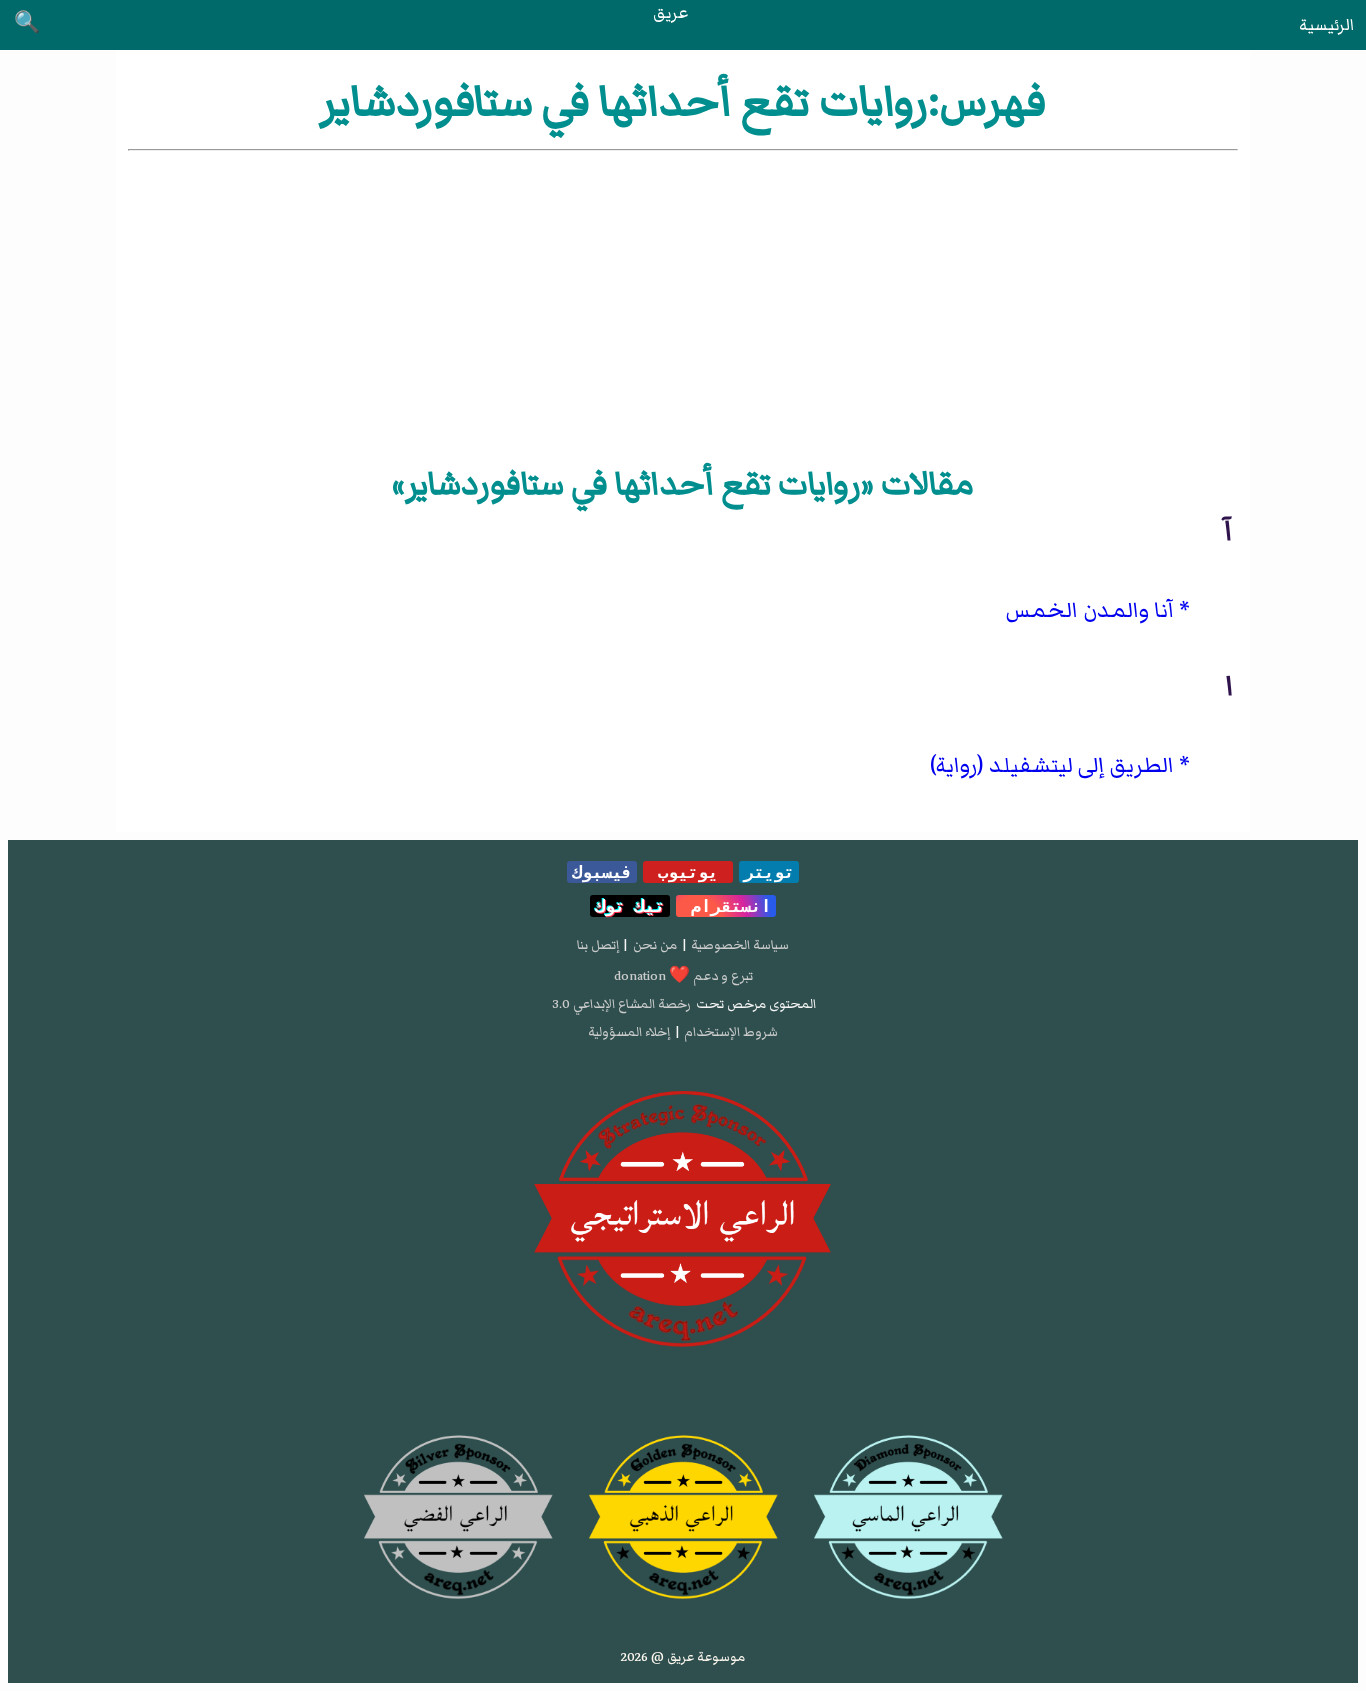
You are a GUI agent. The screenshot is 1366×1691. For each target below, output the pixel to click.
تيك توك (630, 906)
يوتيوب (688, 872)
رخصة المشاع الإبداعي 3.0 (621, 1004)
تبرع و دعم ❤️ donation (683, 976)
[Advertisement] (683, 305)
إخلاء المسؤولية (629, 1032)
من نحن (655, 945)
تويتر (769, 872)
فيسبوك (602, 872)
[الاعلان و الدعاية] (683, 1220)
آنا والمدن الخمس (1090, 610)
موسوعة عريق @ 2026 (683, 1657)
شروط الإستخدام (731, 1032)
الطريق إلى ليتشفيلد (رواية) (1052, 765)
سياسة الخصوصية (740, 945)
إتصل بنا (598, 945)
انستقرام (726, 906)
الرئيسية (1326, 25)
